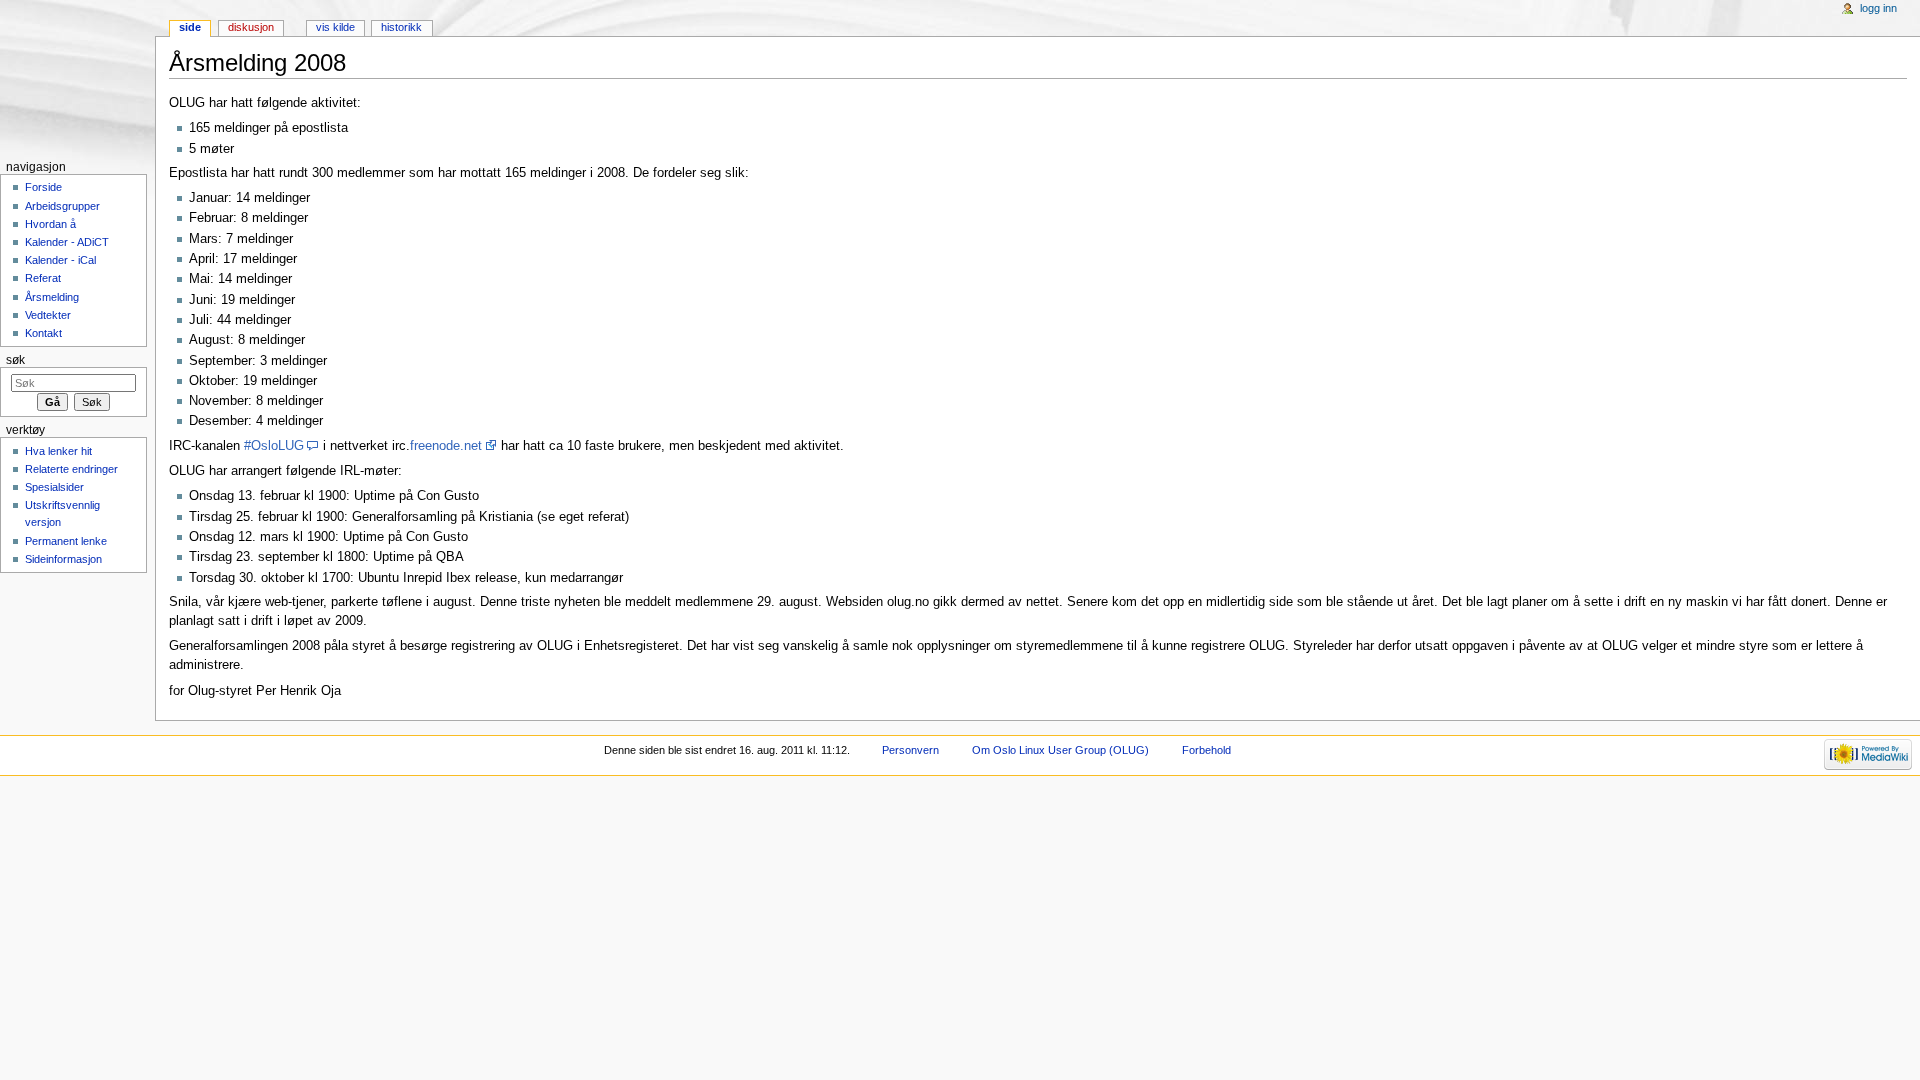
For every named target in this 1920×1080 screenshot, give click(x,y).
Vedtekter (48, 315)
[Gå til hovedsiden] (77, 77)
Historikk (401, 27)
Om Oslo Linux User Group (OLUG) (1060, 750)
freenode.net (446, 446)
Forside (43, 187)
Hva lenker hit (58, 451)
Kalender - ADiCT (67, 242)
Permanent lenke (66, 541)
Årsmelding (52, 297)
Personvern (910, 750)
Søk (15, 360)
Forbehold (1206, 750)
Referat (43, 278)
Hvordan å (50, 224)
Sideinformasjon (63, 559)
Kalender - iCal (60, 260)
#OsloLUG (274, 446)
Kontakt (43, 333)
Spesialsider (54, 487)
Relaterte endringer (71, 469)
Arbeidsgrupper (62, 206)
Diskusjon (251, 27)
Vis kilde (335, 27)
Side (190, 27)
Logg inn (1878, 8)
